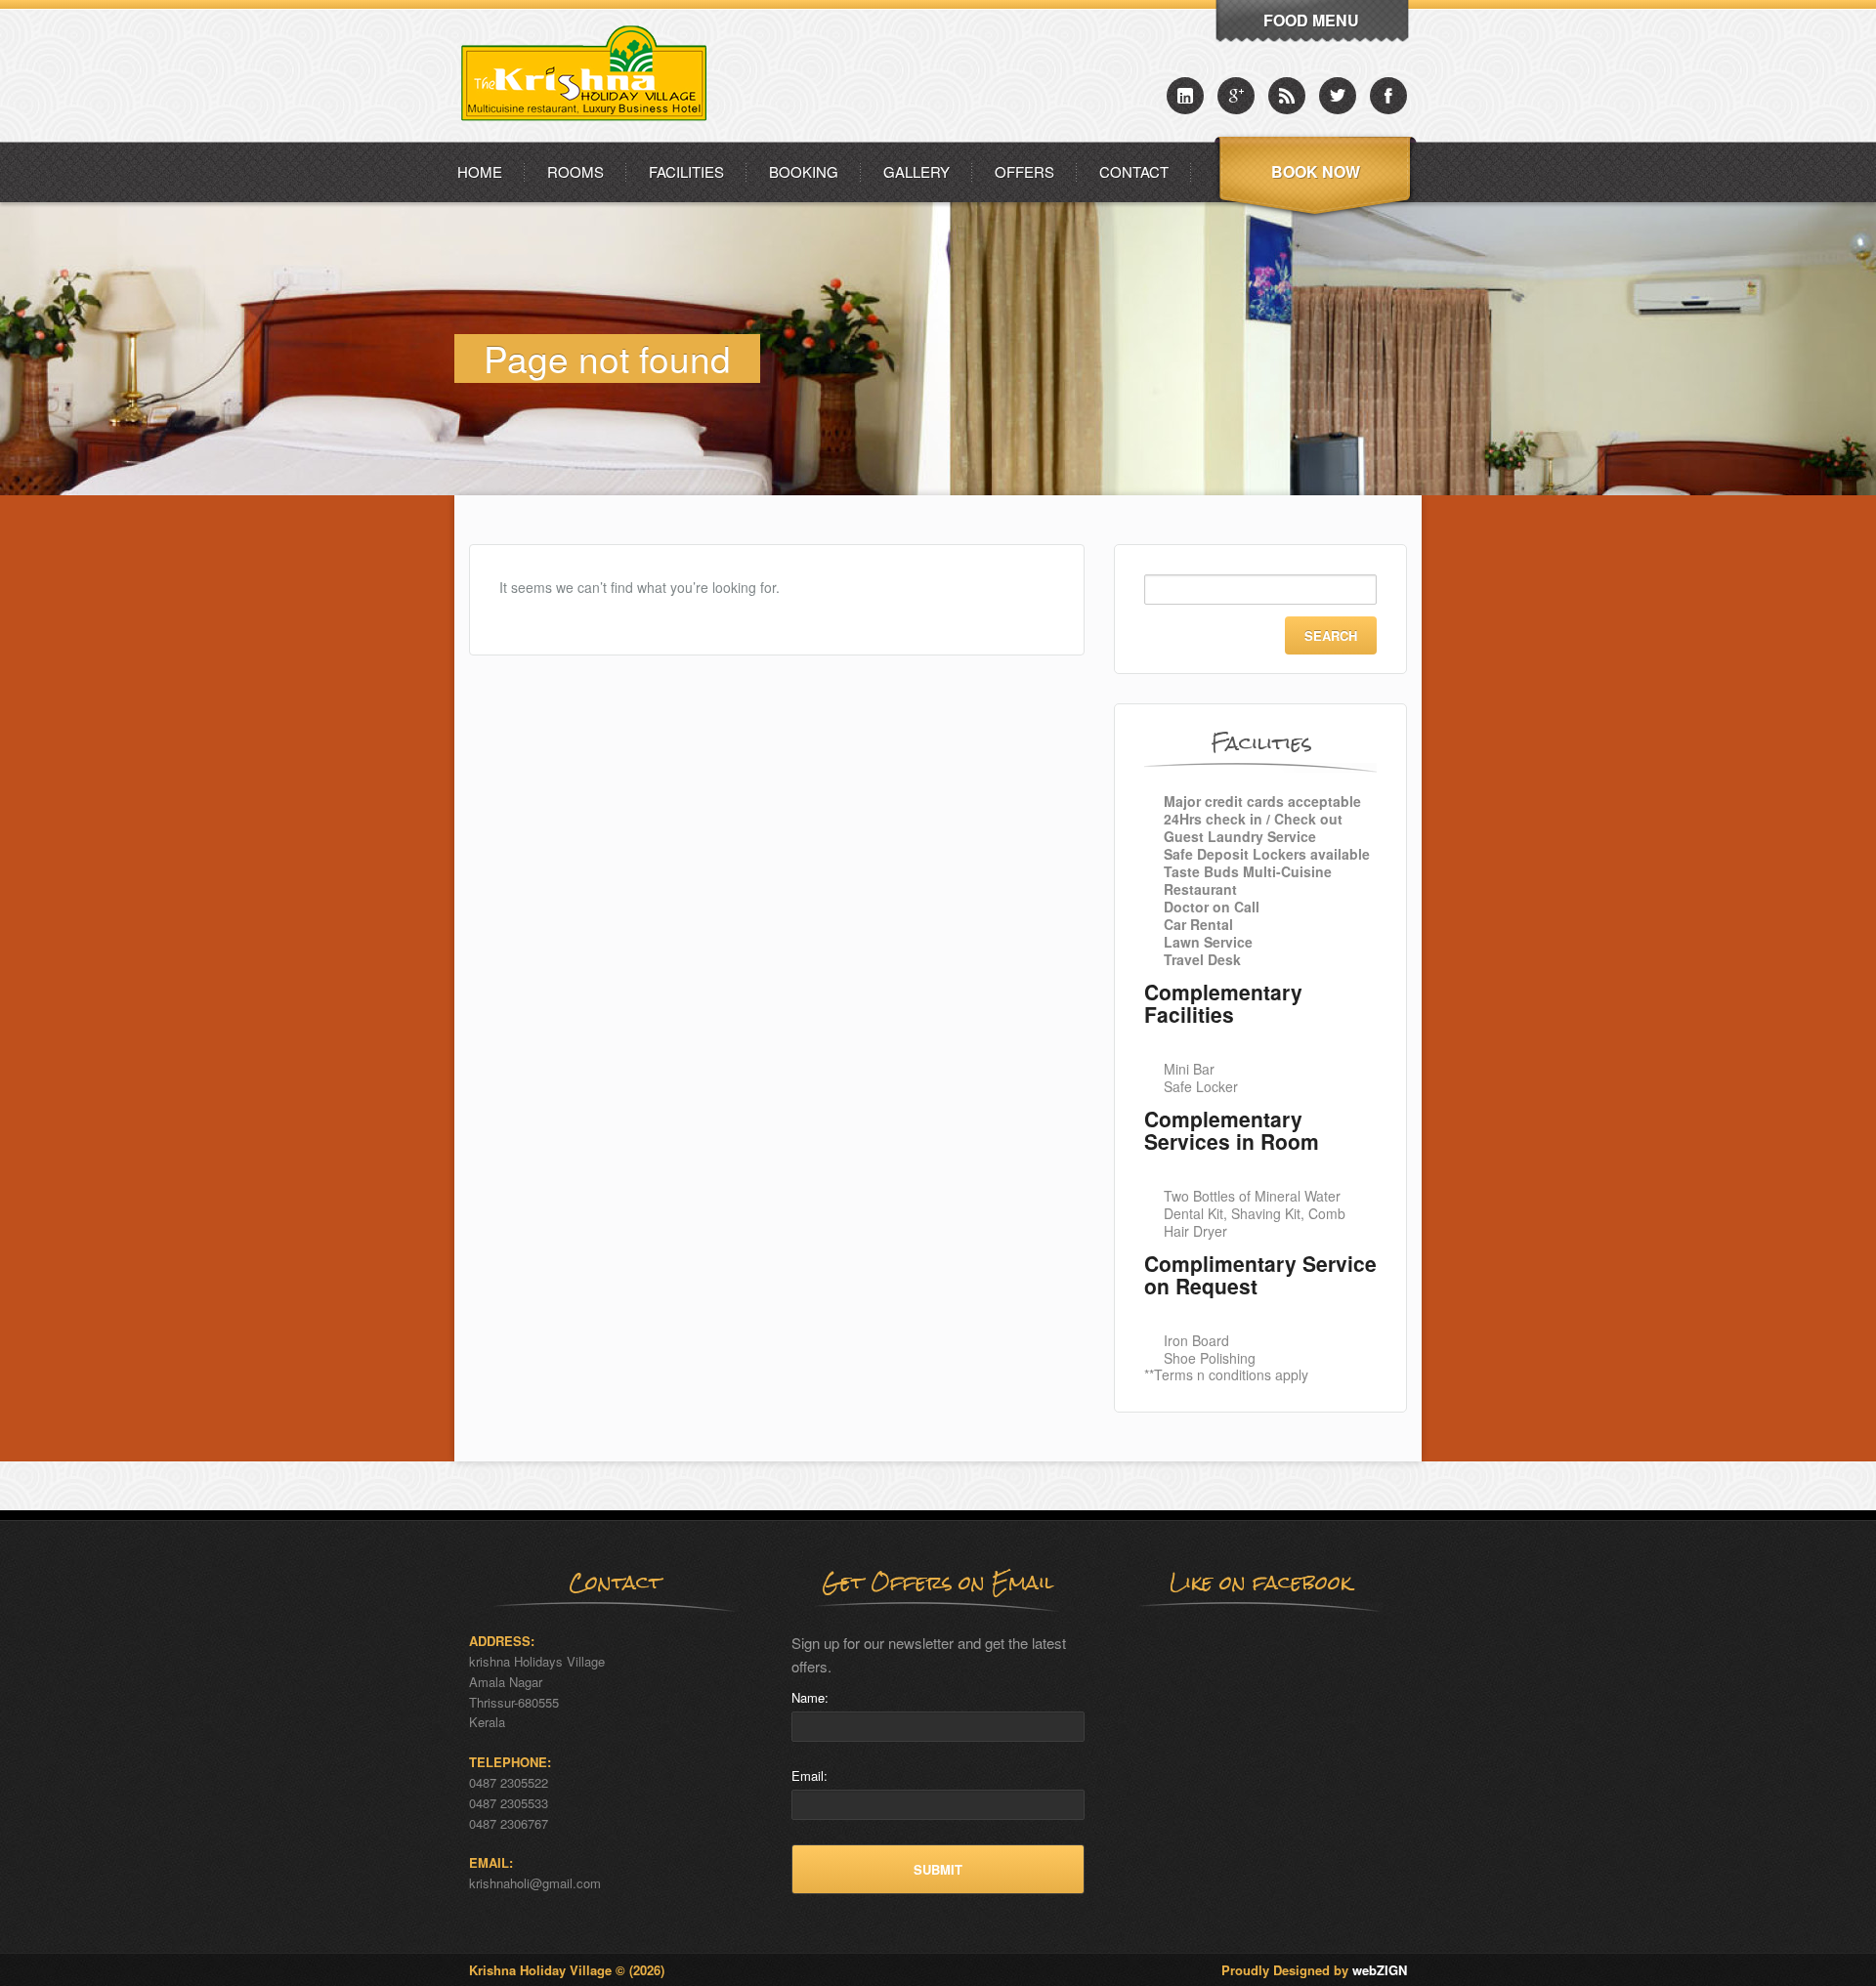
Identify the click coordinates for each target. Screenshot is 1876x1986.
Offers (1024, 171)
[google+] (1236, 96)
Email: (810, 1775)
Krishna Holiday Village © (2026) (567, 1970)
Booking (804, 171)
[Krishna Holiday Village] (590, 136)
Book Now (1316, 171)
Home (480, 171)
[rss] (1287, 96)
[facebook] (1388, 96)
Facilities (686, 171)
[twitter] (1338, 96)
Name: (810, 1697)
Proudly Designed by (1314, 1970)
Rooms (576, 171)
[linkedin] (1185, 96)
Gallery (917, 171)
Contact (1134, 171)
